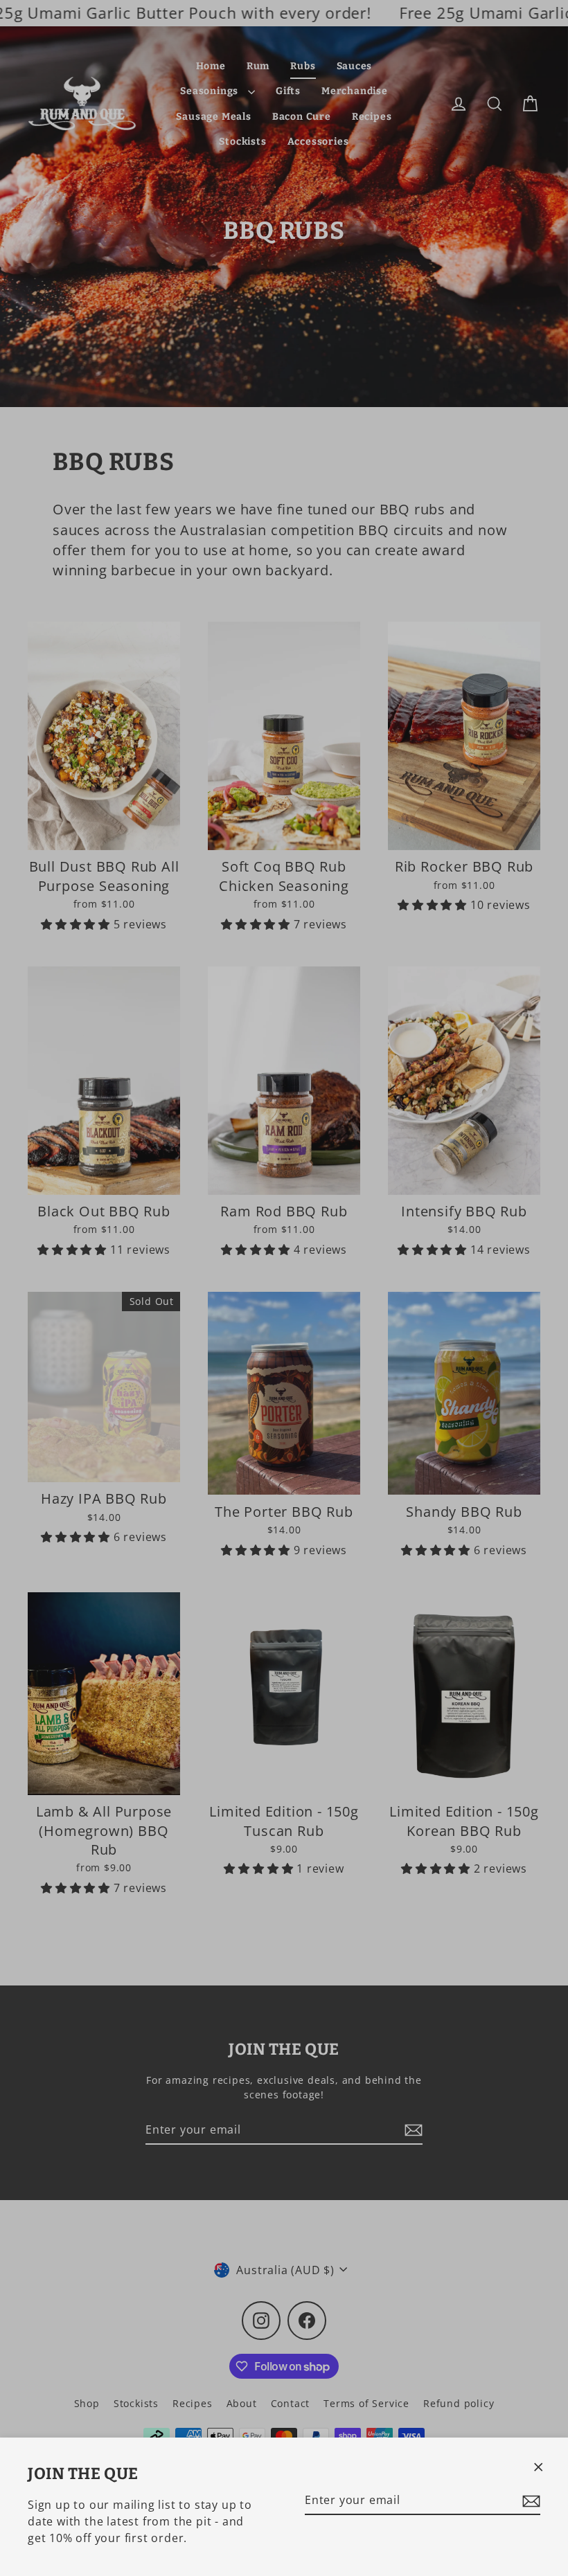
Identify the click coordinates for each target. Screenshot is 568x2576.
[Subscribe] (529, 2501)
